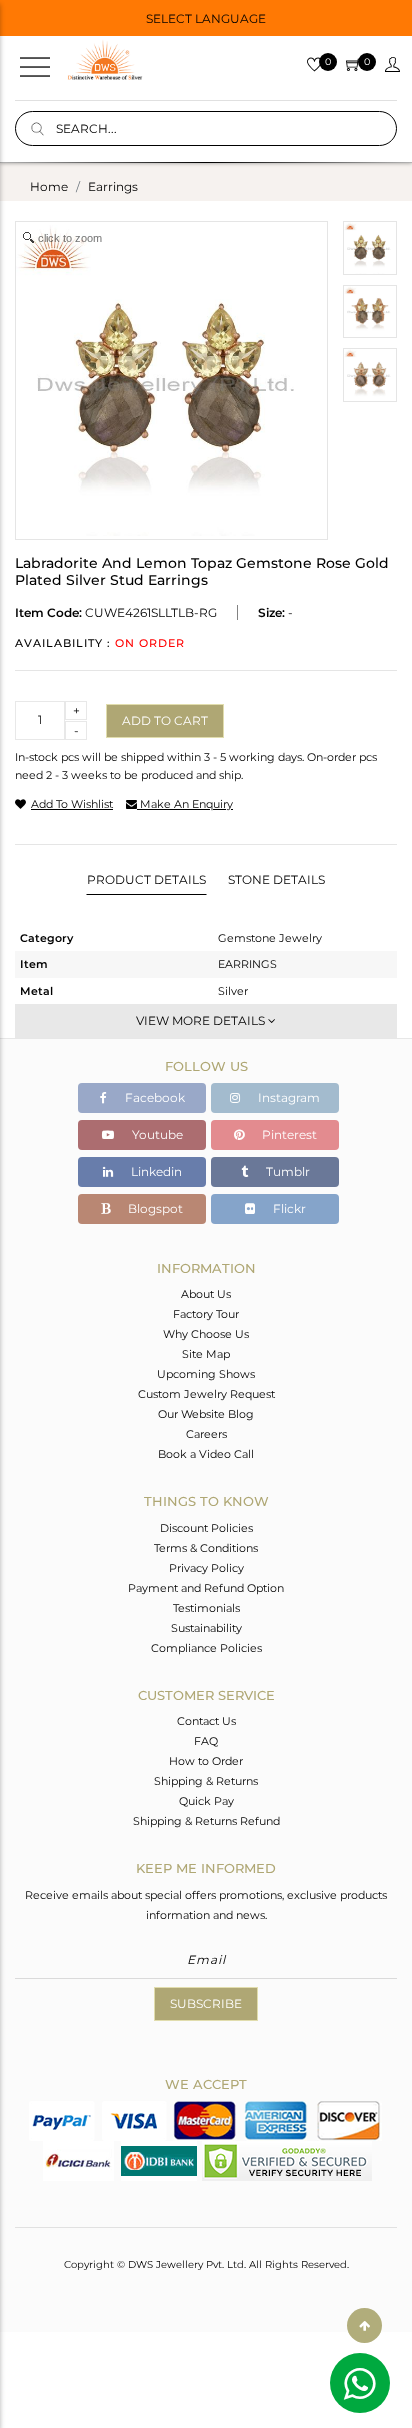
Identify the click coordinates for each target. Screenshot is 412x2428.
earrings (113, 186)
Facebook (153, 1097)
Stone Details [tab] (276, 879)
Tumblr (286, 1171)
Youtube (156, 1134)
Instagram (287, 1097)
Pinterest (288, 1134)
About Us (206, 1294)
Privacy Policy (206, 1568)
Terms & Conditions (206, 1548)
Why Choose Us (206, 1334)
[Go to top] (364, 2325)
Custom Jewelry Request (206, 1394)
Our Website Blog (206, 1414)
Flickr (288, 1208)
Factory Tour (206, 1314)
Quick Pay (206, 1801)
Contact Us (206, 1721)
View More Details (202, 1020)
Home (49, 186)
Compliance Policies (206, 1648)
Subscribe (206, 2003)
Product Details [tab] (146, 879)
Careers (206, 1434)
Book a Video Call (206, 1454)
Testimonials (206, 1608)
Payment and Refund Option (206, 1588)
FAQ (206, 1741)
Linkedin (155, 1171)
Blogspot (154, 1208)
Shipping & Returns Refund (206, 1821)
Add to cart (165, 720)
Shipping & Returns (206, 1781)
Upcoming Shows (206, 1374)
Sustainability (206, 1628)
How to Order (206, 1761)
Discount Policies (206, 1528)
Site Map (206, 1354)
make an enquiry (185, 804)
